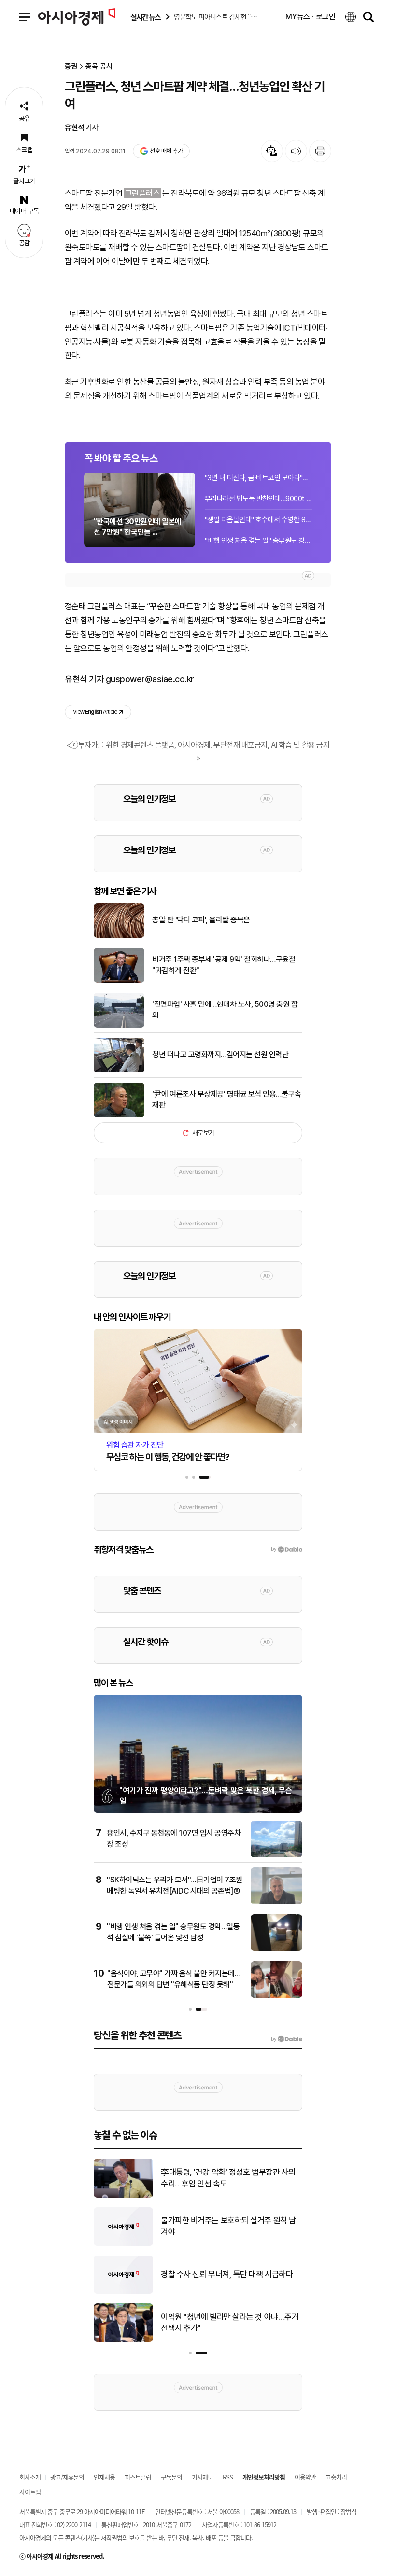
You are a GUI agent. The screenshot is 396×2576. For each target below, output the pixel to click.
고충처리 (336, 2477)
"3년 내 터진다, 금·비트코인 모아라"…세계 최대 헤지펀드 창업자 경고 (258, 478)
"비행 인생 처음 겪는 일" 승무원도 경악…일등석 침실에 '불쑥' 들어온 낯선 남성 (258, 541)
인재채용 (104, 2477)
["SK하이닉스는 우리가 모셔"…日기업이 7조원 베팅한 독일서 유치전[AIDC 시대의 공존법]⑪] (276, 1902)
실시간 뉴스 (145, 17)
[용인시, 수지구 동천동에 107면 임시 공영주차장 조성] (276, 1855)
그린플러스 (142, 193)
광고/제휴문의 (67, 2477)
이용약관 (305, 2477)
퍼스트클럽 (138, 2477)
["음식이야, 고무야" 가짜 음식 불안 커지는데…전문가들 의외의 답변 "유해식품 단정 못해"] (276, 1996)
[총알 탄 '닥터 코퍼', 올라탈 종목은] (119, 936)
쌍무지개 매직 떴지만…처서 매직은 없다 (224, 2322)
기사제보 (202, 2477)
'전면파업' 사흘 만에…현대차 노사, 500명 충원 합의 (225, 1010)
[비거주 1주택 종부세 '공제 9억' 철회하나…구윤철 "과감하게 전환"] (119, 981)
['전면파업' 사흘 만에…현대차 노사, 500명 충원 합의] (119, 1026)
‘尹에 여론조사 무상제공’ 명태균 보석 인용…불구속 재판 (226, 1099)
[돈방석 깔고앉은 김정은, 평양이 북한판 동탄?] (123, 2196)
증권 (71, 66)
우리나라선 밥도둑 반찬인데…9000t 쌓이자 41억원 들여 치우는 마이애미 (258, 499)
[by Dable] (287, 2039)
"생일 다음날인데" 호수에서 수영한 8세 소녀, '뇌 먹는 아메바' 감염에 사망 (258, 520)
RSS (228, 2477)
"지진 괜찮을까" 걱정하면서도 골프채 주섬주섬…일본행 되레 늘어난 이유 (231, 2274)
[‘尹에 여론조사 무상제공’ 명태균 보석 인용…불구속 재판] (119, 1115)
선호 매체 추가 (166, 151)
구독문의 (171, 2477)
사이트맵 (30, 2492)
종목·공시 (99, 66)
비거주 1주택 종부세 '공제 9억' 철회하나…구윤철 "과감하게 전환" (224, 965)
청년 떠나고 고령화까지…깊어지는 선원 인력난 (220, 1054)
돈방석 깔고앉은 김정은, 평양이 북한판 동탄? (232, 2178)
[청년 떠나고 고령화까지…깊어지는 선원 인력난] (119, 1071)
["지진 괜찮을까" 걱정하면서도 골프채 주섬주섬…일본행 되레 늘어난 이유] (123, 2292)
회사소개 (30, 2477)
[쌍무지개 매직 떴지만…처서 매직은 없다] (123, 2340)
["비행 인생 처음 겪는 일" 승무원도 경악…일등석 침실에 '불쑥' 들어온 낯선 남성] (276, 1949)
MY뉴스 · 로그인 (311, 17)
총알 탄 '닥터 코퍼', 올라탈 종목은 (201, 920)
